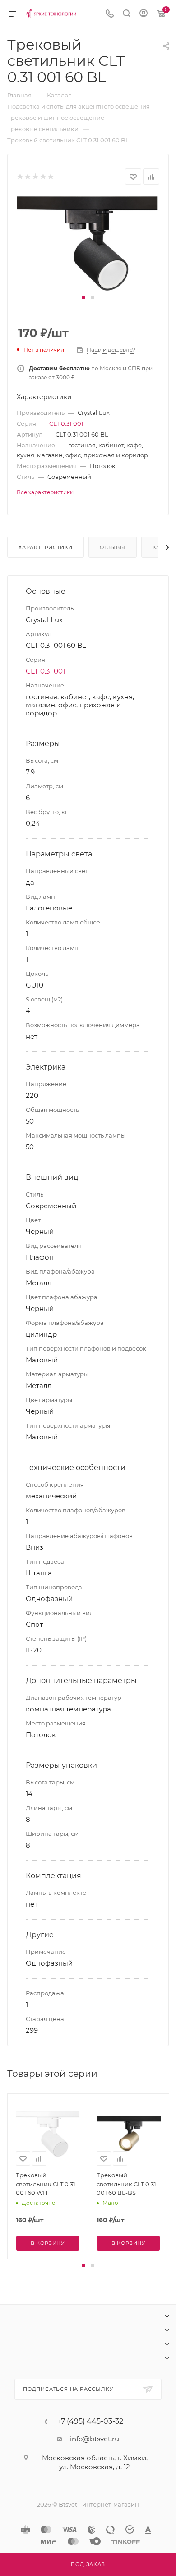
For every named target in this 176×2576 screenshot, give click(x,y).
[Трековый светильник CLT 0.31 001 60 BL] (88, 243)
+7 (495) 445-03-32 (90, 2421)
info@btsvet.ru (95, 2439)
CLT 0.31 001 (66, 423)
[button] (83, 297)
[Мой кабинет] (144, 14)
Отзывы (113, 547)
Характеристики (46, 547)
